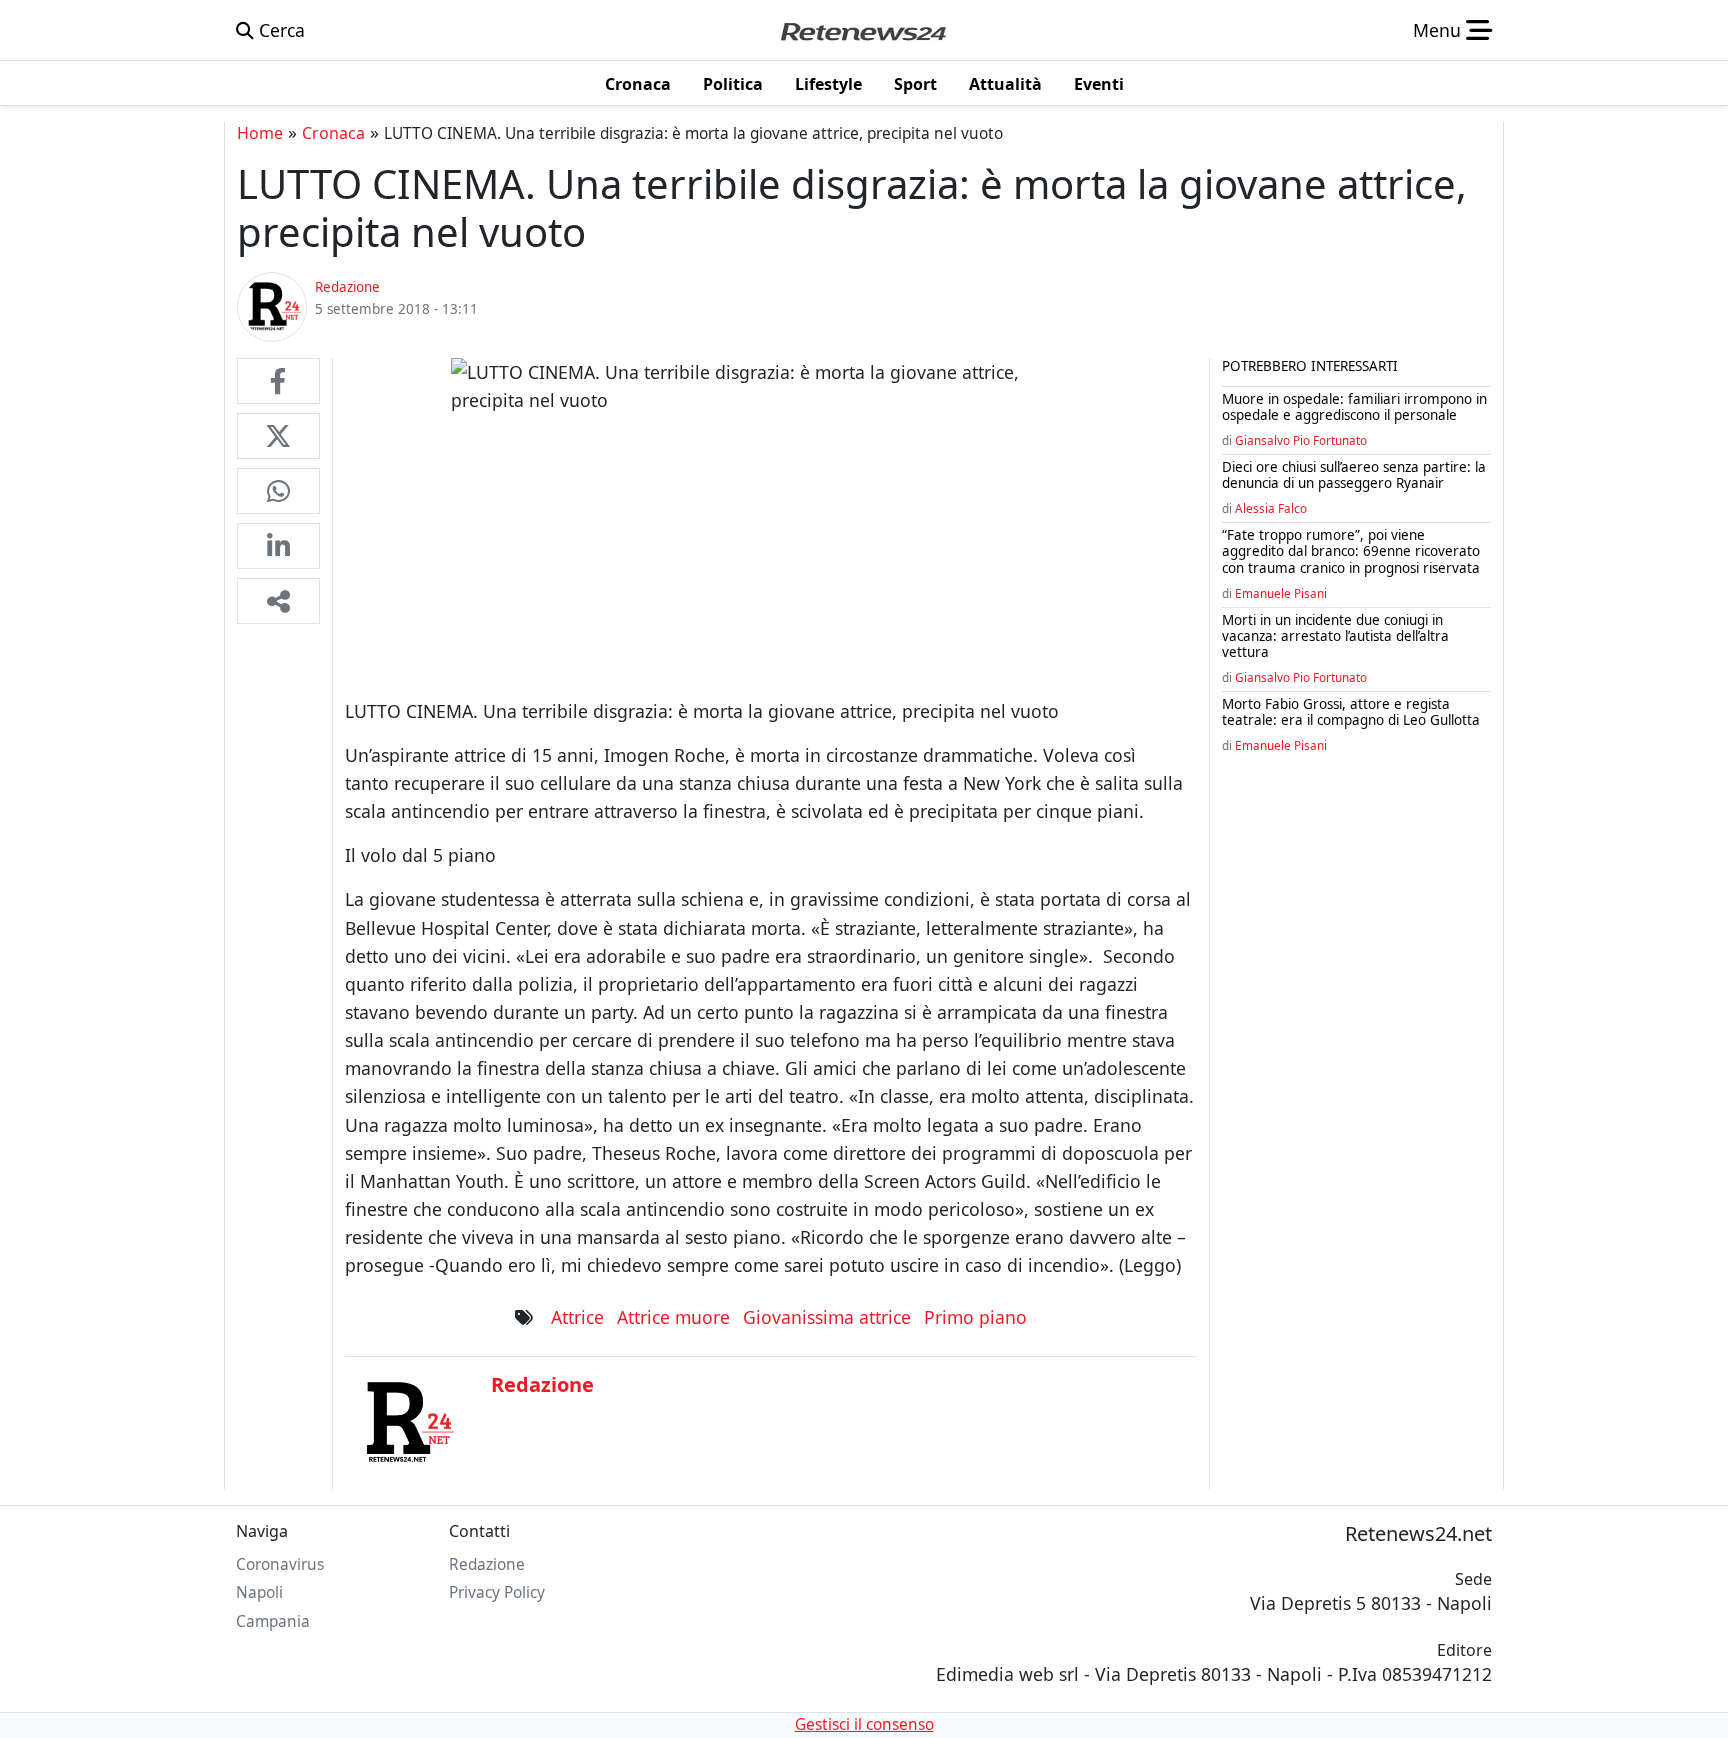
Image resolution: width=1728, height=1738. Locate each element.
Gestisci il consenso (864, 1724)
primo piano (975, 1317)
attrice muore (673, 1317)
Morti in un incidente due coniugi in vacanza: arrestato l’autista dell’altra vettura (1335, 636)
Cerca (279, 30)
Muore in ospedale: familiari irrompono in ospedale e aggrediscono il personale (1354, 407)
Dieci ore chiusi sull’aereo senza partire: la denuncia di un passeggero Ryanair (1354, 475)
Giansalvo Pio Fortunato (1301, 440)
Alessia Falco (1271, 508)
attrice (577, 1317)
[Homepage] (863, 30)
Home (260, 133)
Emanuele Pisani (1281, 593)
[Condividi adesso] (278, 601)
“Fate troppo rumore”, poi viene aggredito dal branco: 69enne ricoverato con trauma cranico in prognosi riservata (1351, 551)
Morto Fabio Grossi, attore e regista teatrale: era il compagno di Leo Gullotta (1351, 712)
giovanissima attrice (827, 1317)
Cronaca (333, 133)
